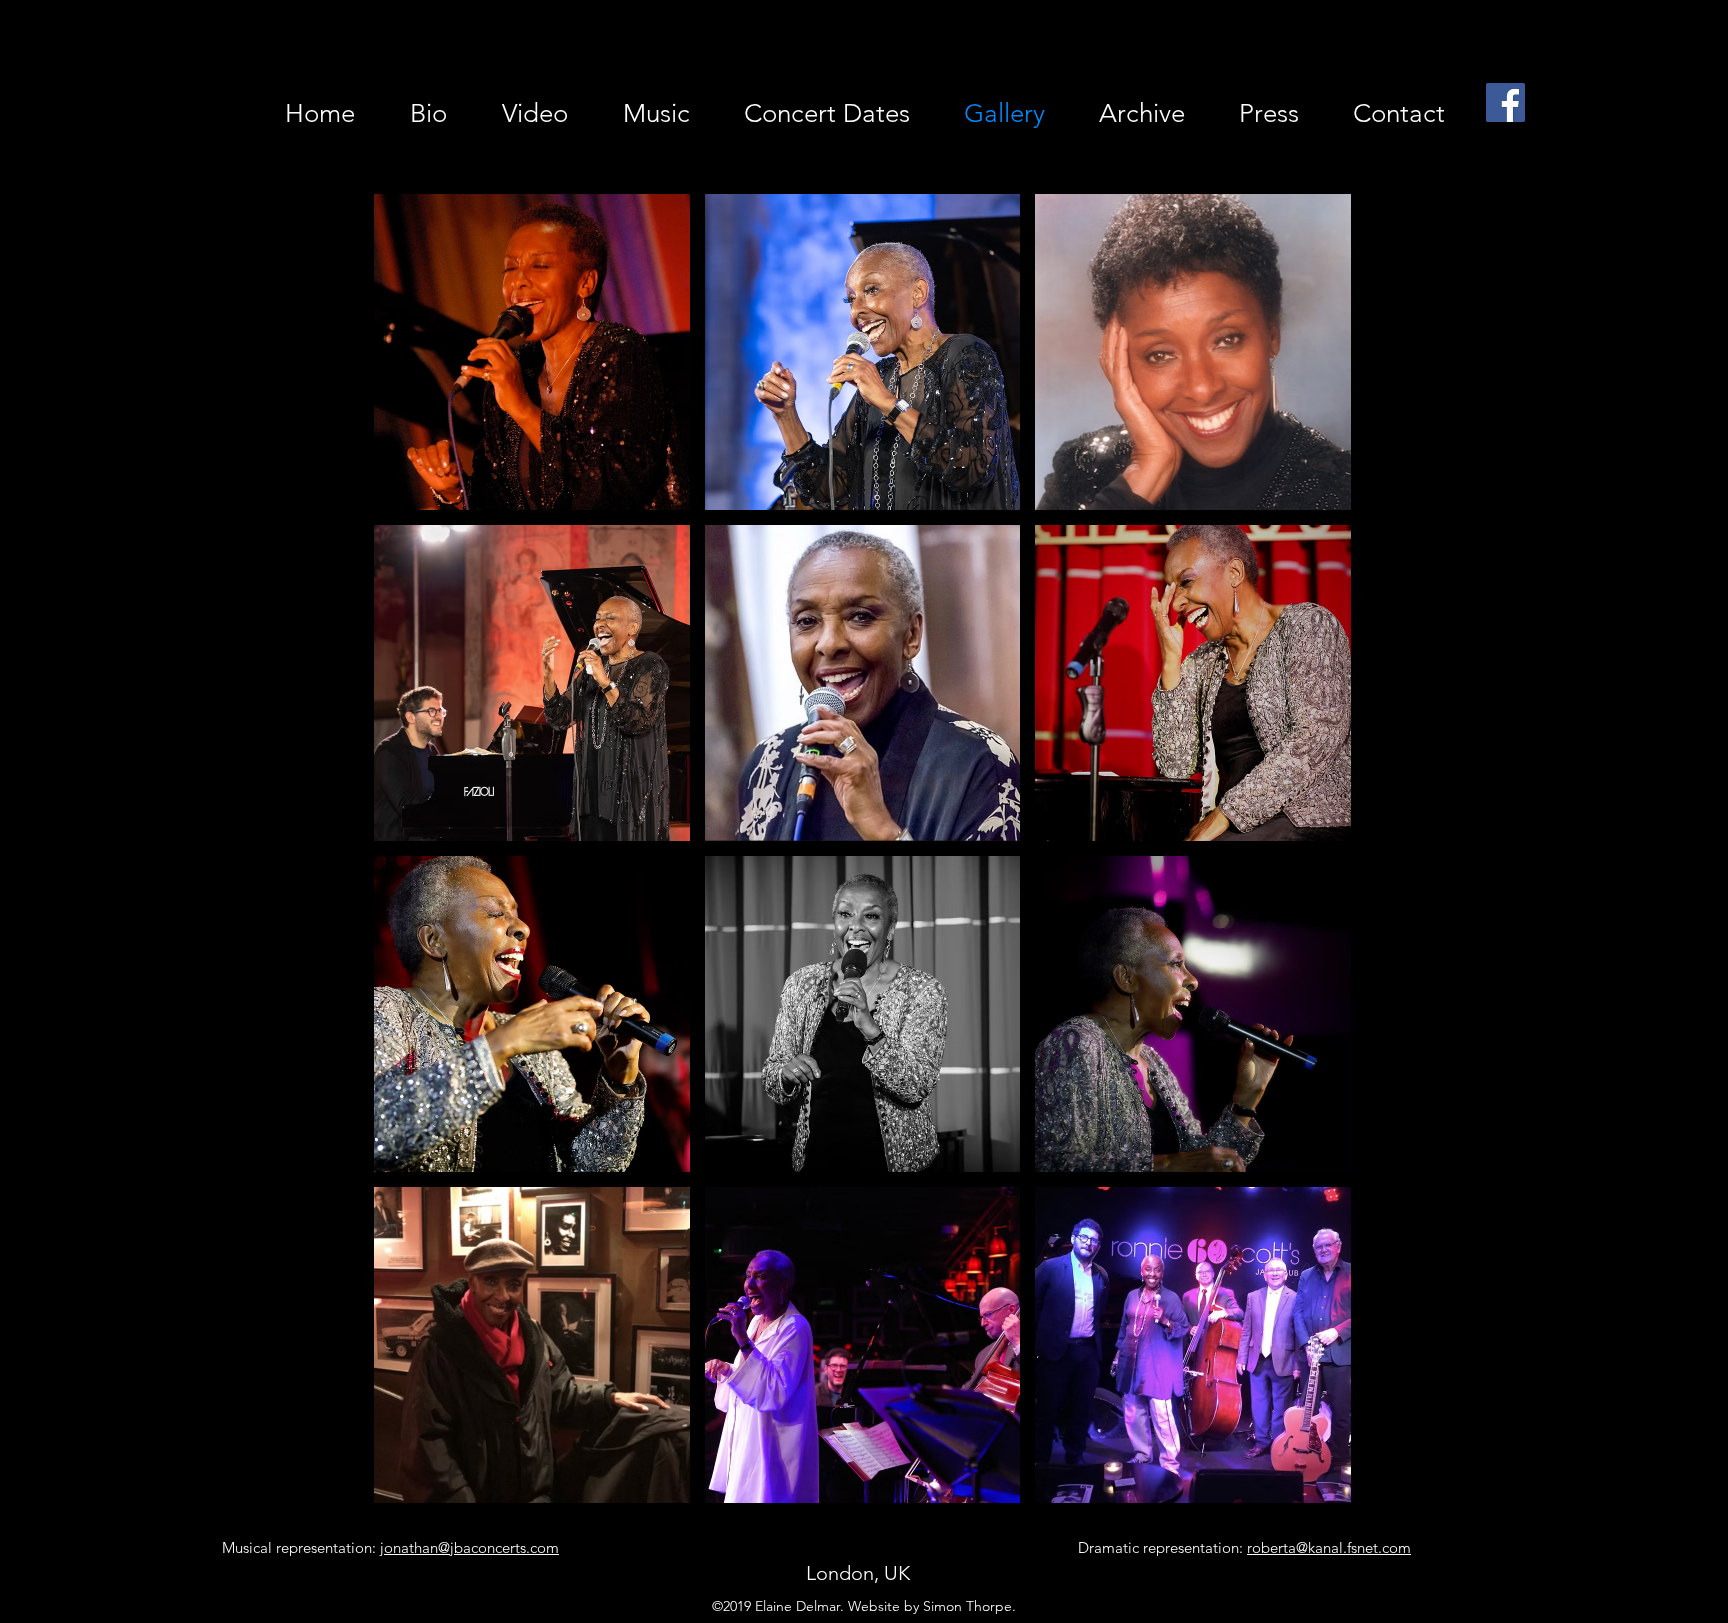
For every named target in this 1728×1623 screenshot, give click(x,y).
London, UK (858, 1573)
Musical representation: (390, 1547)
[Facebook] (1505, 102)
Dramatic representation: (1244, 1547)
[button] (532, 352)
